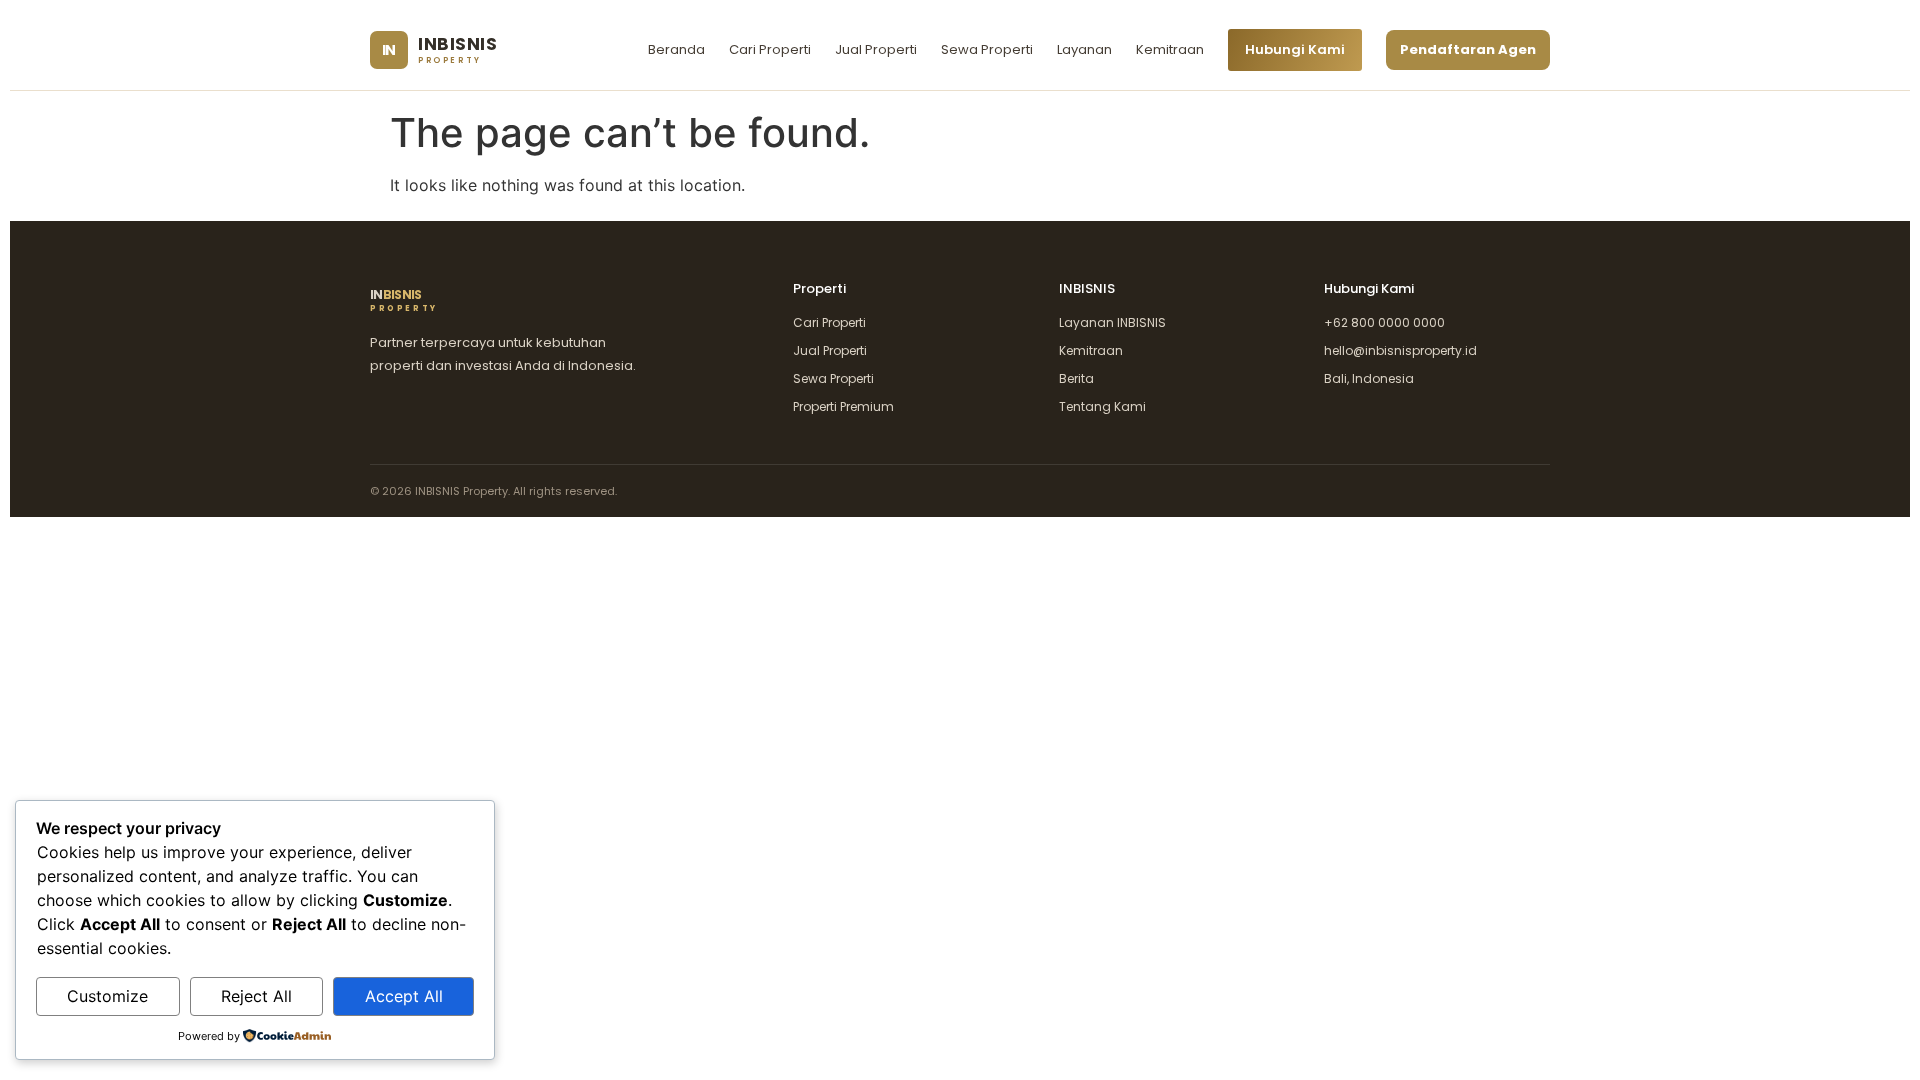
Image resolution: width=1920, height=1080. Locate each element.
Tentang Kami (1102, 406)
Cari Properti (770, 49)
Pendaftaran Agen (1468, 49)
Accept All (404, 996)
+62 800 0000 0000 (1384, 322)
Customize (107, 996)
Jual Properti (876, 49)
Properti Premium (843, 406)
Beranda (676, 49)
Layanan (1084, 49)
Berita (1076, 378)
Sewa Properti (987, 49)
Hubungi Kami (1295, 49)
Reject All (256, 996)
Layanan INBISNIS (1112, 322)
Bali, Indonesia (1369, 378)
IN (404, 301)
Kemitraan (1170, 49)
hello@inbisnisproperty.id (1400, 350)
